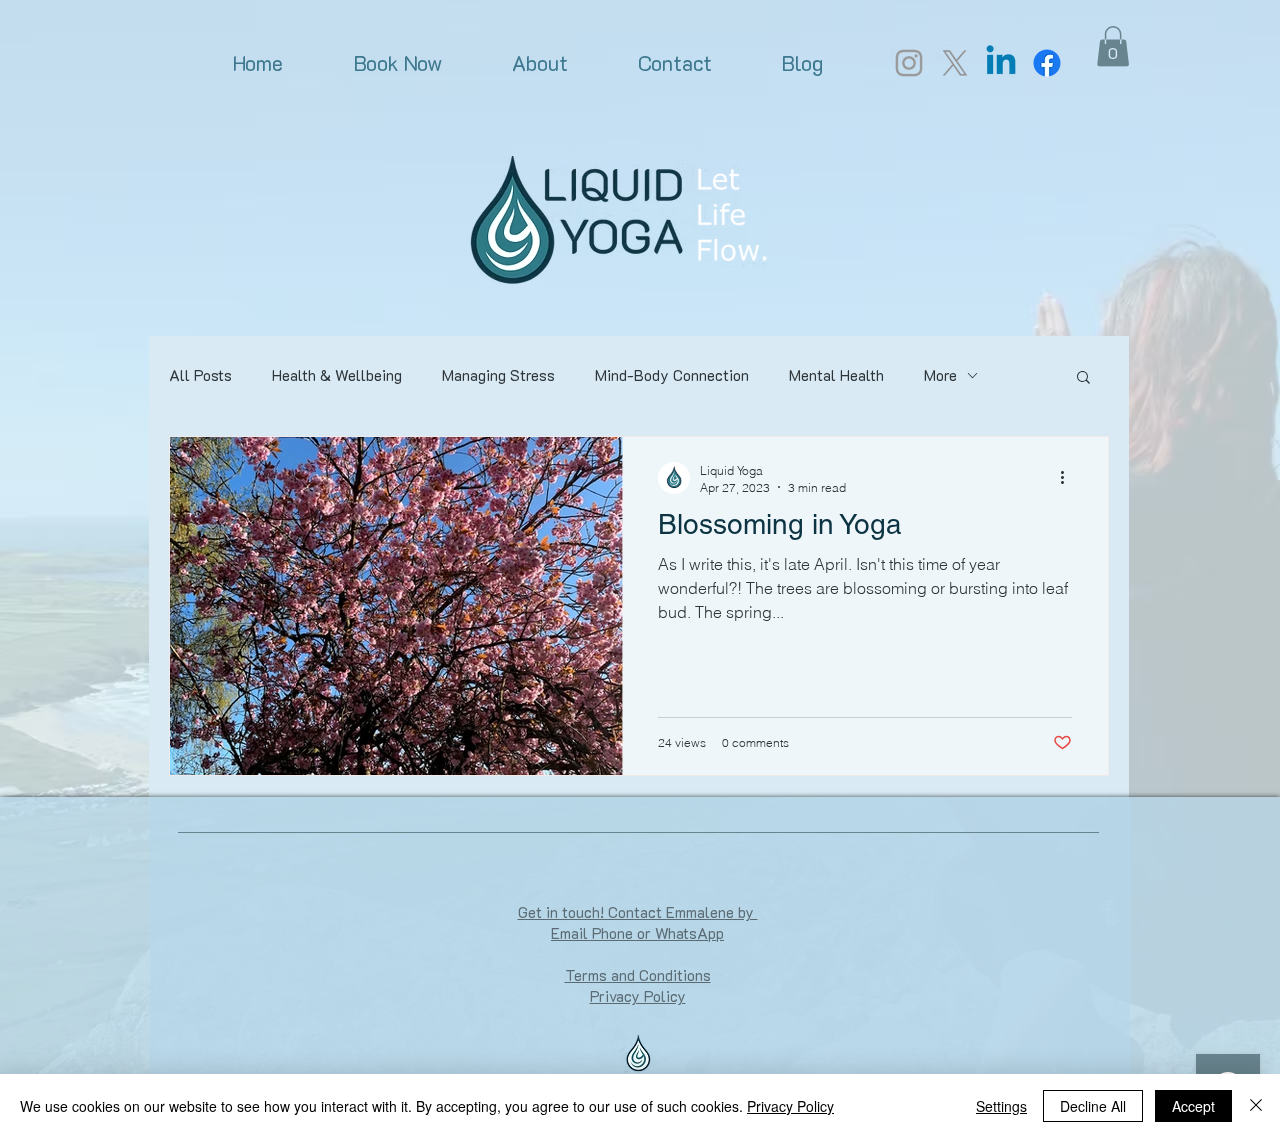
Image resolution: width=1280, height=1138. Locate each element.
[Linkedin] (1001, 63)
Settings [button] (1001, 1106)
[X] (955, 63)
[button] (1113, 46)
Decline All (1093, 1106)
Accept (1193, 1106)
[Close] (1256, 1106)
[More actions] (1069, 478)
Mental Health (836, 375)
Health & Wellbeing (337, 375)
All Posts (200, 375)
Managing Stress (498, 375)
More (940, 375)
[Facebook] (1047, 63)
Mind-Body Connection (672, 375)
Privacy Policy (790, 1106)
